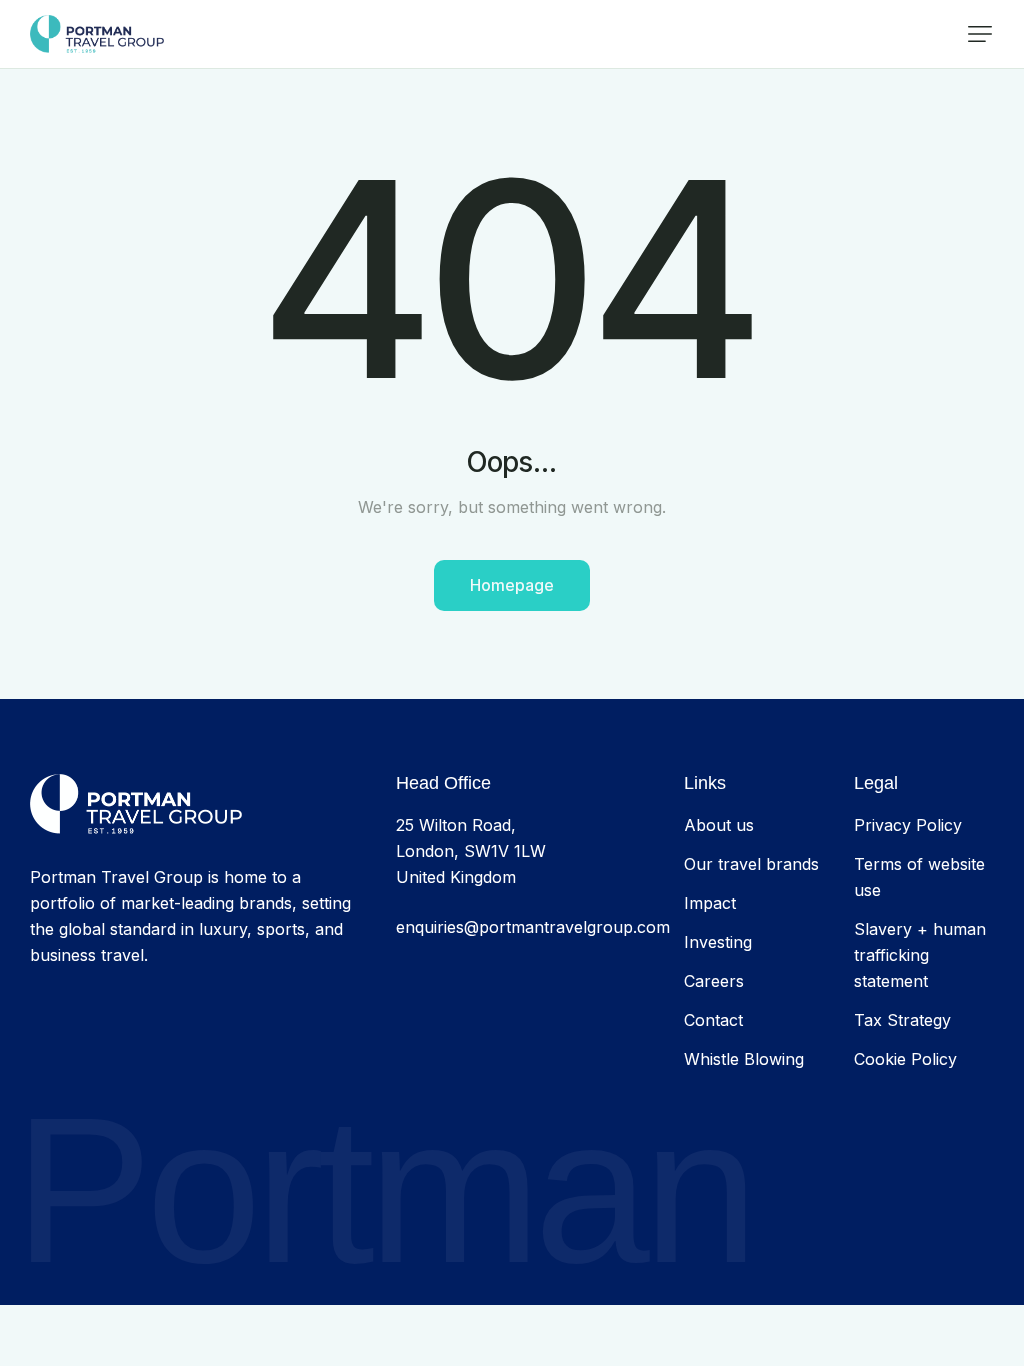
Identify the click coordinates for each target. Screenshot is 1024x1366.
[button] (980, 34)
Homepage (512, 585)
